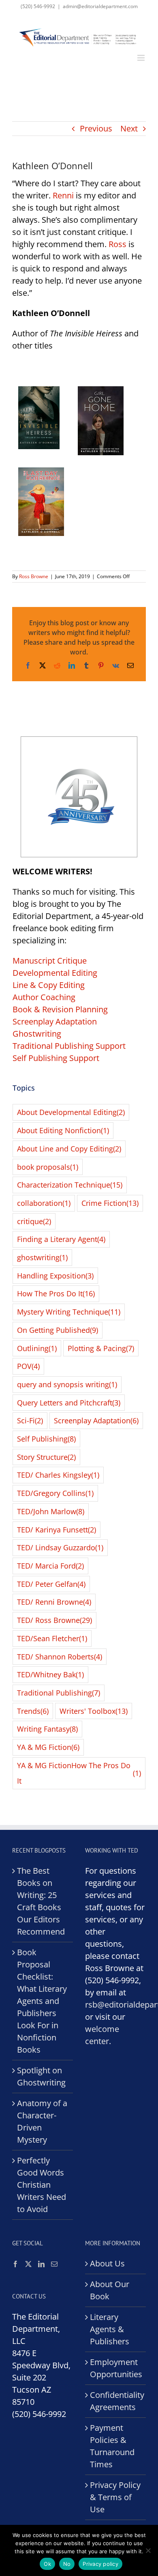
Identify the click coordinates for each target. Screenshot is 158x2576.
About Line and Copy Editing (69, 1149)
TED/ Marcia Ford (50, 1566)
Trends (33, 1711)
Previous (96, 128)
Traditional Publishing (59, 1693)
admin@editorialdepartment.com (100, 6)
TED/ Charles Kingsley (58, 1475)
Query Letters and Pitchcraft (69, 1403)
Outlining (37, 1348)
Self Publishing (46, 1439)
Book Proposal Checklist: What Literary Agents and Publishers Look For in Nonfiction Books (42, 2001)
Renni (63, 195)
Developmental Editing (55, 973)
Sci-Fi (30, 1420)
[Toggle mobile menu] (142, 58)
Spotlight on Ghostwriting (41, 2076)
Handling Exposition (55, 1276)
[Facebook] (15, 2264)
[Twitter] (28, 2264)
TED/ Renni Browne (54, 1602)
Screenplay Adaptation (55, 1021)
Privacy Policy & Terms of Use (115, 2497)
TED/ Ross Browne (54, 1620)
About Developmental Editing (71, 1112)
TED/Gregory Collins (55, 1493)
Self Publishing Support (56, 1058)
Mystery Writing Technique (69, 1312)
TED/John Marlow (51, 1511)
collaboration (44, 1203)
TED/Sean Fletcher (52, 1638)
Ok (47, 2564)
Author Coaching (44, 997)
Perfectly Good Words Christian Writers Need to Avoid (42, 2185)
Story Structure (46, 1457)
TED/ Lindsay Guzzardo (60, 1547)
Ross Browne (34, 576)
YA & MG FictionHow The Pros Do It (79, 1773)
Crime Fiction (110, 1203)
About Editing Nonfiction (63, 1130)
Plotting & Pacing (101, 1348)
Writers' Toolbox (94, 1711)
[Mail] (54, 2264)
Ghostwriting (37, 1034)
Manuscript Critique (50, 961)
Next (129, 128)
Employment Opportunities (116, 2368)
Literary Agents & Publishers (110, 2329)
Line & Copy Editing (49, 985)
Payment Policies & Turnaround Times (112, 2446)
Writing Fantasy (47, 1729)
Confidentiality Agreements (116, 2401)
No (67, 2564)
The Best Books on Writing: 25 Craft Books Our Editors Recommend (41, 1901)
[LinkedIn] (41, 2264)
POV (28, 1366)
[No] (148, 2550)
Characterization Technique (70, 1185)
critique (34, 1221)
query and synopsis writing (67, 1384)
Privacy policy (100, 2564)
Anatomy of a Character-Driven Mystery (42, 2121)
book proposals (48, 1167)
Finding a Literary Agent (61, 1239)
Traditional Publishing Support (69, 1046)
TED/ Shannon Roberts (60, 1657)
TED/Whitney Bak (50, 1674)
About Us (107, 2263)
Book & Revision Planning (60, 1009)
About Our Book (110, 2290)
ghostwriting (42, 1257)
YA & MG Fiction (48, 1747)
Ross (117, 244)
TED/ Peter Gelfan (51, 1584)
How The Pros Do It (56, 1293)
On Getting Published (58, 1330)
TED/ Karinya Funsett (57, 1530)
